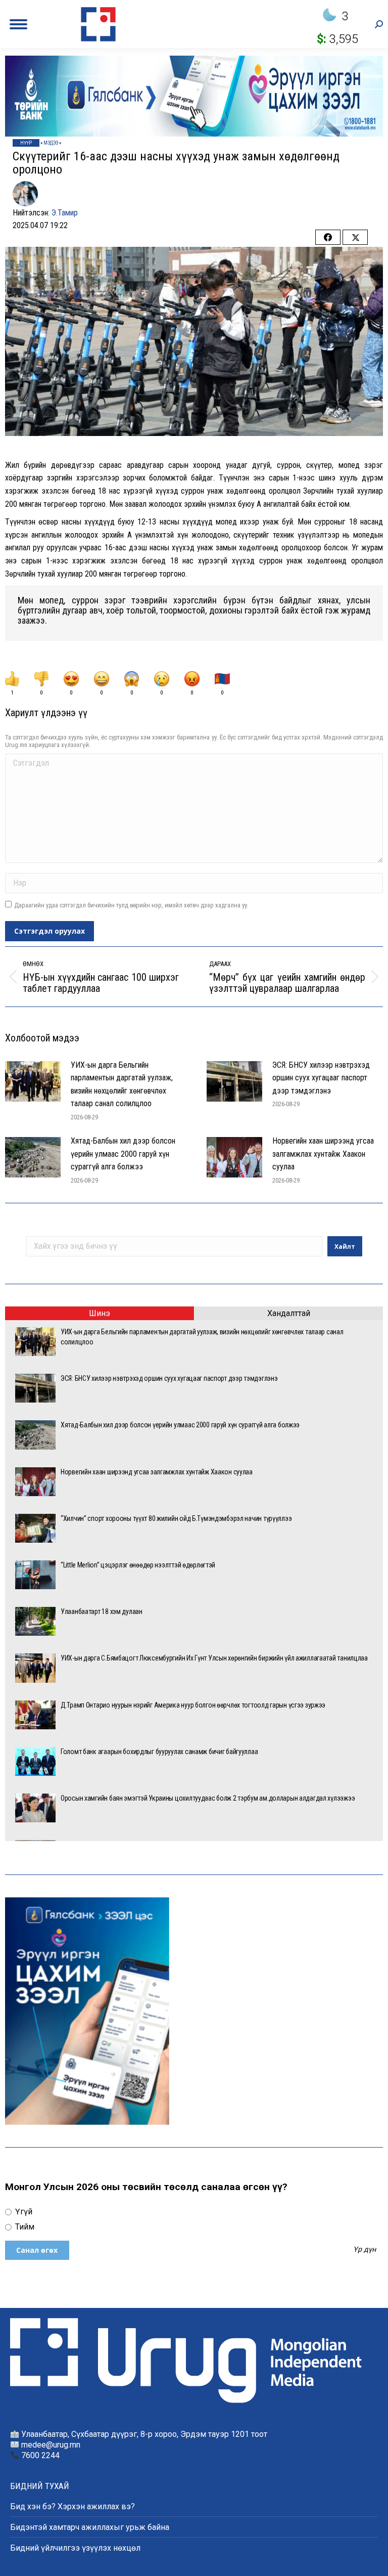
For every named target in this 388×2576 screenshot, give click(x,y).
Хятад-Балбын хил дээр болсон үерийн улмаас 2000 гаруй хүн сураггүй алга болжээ (123, 1154)
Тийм (24, 2227)
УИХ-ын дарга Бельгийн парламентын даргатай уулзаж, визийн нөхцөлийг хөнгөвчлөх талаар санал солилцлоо (122, 1084)
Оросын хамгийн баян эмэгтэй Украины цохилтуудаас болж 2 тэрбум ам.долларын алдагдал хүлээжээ (208, 1798)
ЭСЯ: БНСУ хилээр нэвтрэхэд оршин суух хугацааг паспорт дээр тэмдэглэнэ (321, 1078)
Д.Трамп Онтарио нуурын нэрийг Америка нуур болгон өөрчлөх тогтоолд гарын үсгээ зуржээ (193, 1705)
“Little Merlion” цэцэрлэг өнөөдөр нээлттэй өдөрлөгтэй (138, 1565)
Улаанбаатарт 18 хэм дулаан (102, 1611)
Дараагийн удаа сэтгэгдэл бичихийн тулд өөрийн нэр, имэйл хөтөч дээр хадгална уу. (131, 905)
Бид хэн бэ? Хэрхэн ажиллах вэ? (72, 2506)
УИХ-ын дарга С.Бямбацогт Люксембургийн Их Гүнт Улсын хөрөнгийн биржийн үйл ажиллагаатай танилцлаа (214, 1658)
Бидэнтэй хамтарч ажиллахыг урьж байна (90, 2527)
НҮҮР (26, 143)
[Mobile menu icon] (18, 24)
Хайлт (345, 1247)
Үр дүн (365, 2250)
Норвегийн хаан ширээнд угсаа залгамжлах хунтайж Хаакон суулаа (323, 1154)
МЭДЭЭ (51, 143)
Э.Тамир (65, 213)
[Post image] (33, 1081)
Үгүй (23, 2212)
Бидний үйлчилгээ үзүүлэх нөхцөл (75, 2548)
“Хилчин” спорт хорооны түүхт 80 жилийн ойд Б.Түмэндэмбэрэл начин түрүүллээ (176, 1518)
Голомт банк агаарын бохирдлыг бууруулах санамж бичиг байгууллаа (159, 1752)
